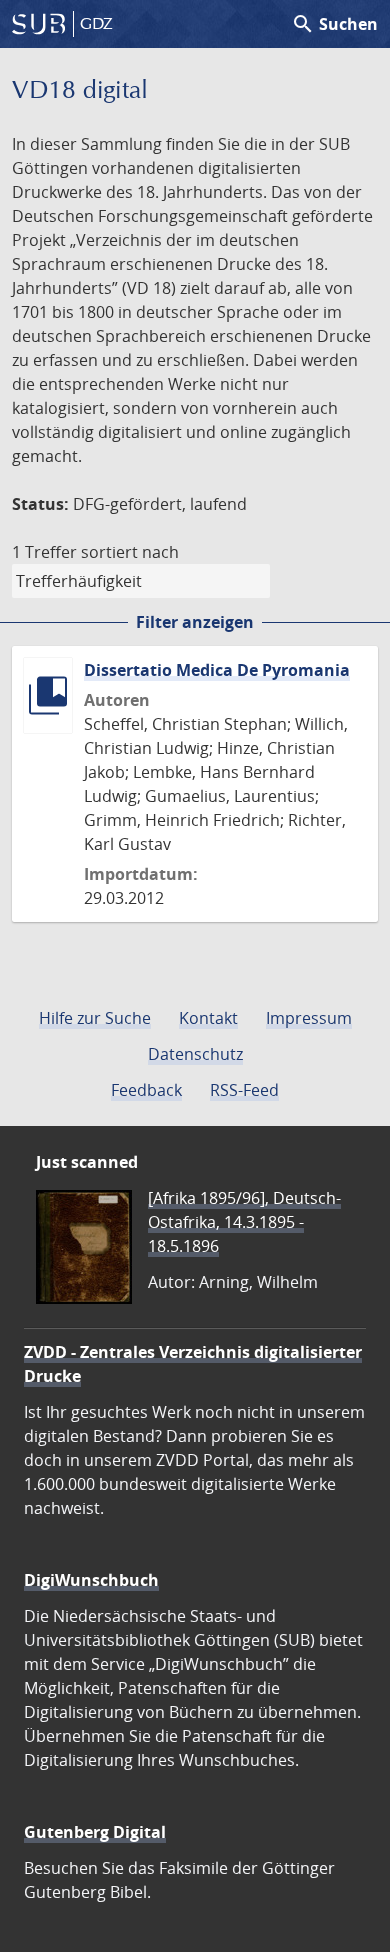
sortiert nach (130, 552)
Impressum (309, 1018)
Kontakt (208, 1018)
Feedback (146, 1090)
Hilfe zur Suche (95, 1018)
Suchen (334, 24)
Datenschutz (195, 1054)
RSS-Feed (244, 1090)
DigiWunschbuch (91, 1580)
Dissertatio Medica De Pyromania (217, 670)
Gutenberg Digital (95, 1832)
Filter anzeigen (195, 622)
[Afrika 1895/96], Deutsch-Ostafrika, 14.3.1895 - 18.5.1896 (244, 1222)
